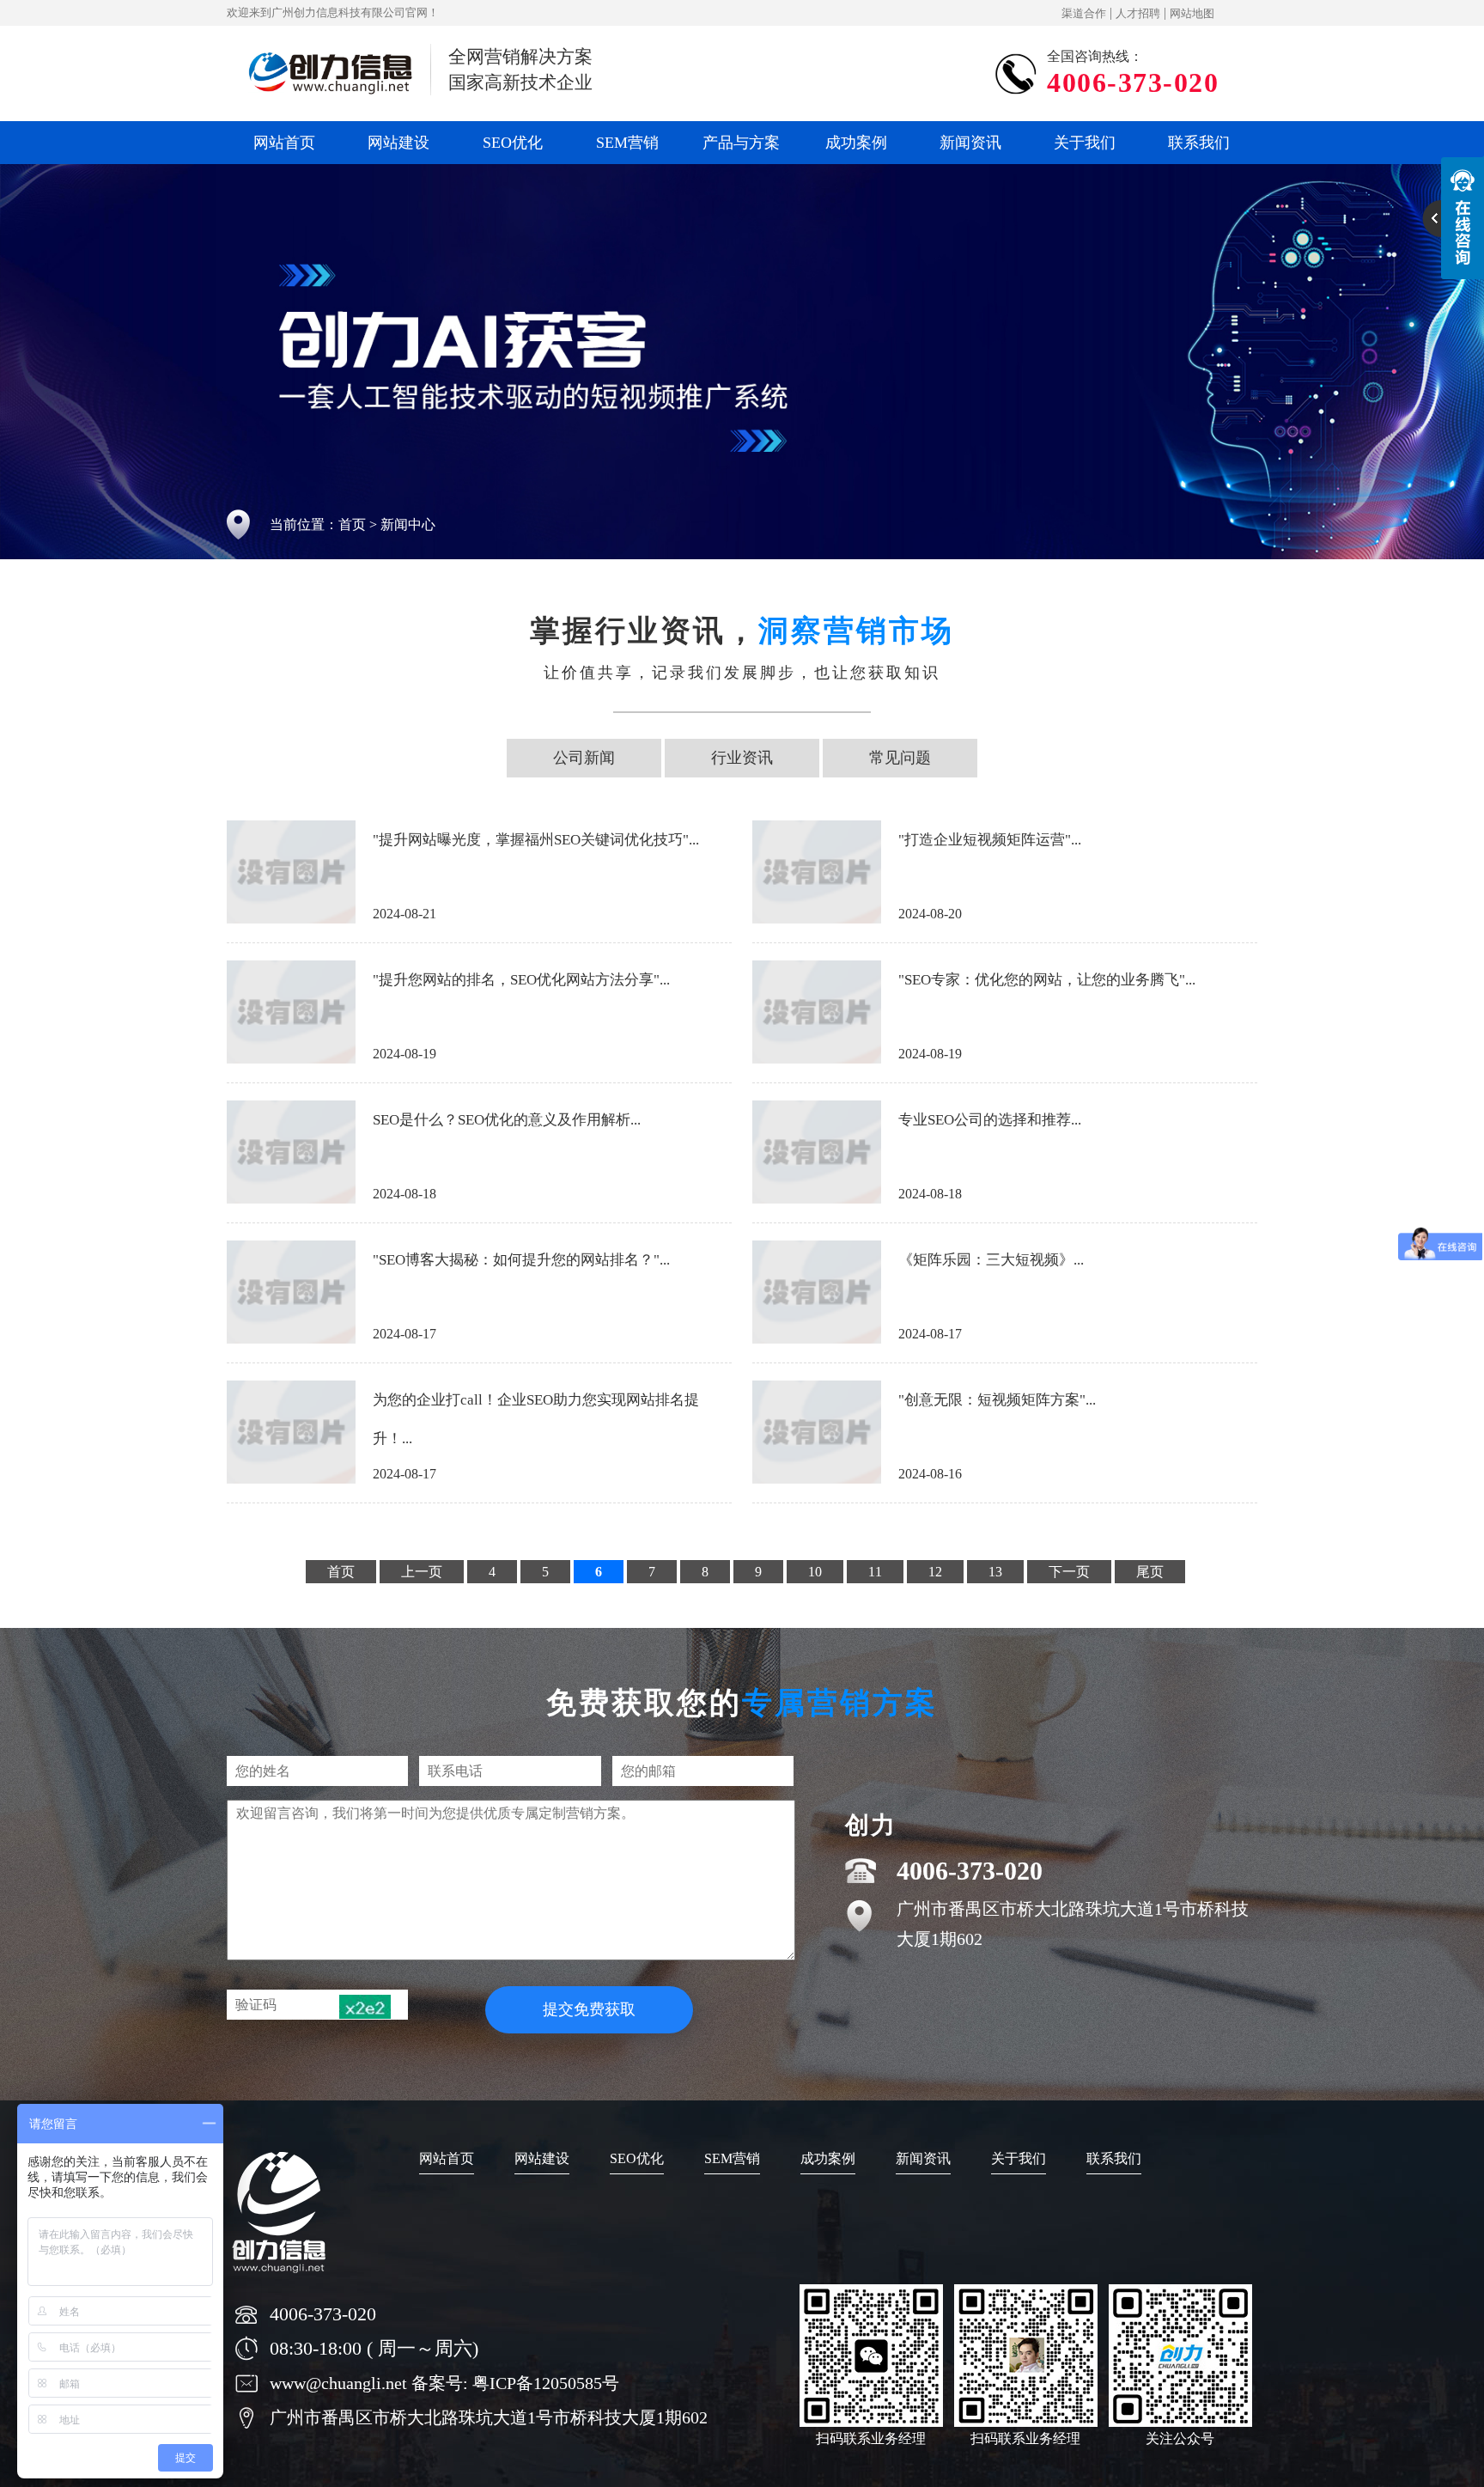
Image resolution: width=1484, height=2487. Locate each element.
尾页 (1150, 1572)
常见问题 (900, 758)
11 (875, 1572)
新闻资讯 (970, 143)
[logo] (280, 2276)
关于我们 (1085, 143)
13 (995, 1572)
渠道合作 (1084, 13)
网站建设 (398, 143)
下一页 (1069, 1572)
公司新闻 (584, 758)
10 (815, 1572)
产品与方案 (741, 143)
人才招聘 (1138, 13)
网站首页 (284, 143)
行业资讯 (742, 758)
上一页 (422, 1572)
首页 (352, 524)
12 (935, 1572)
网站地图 (1192, 13)
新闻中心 (408, 524)
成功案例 (856, 143)
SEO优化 (513, 143)
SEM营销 (627, 143)
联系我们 (1199, 143)
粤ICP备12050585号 (546, 2383)
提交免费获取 (589, 2009)
